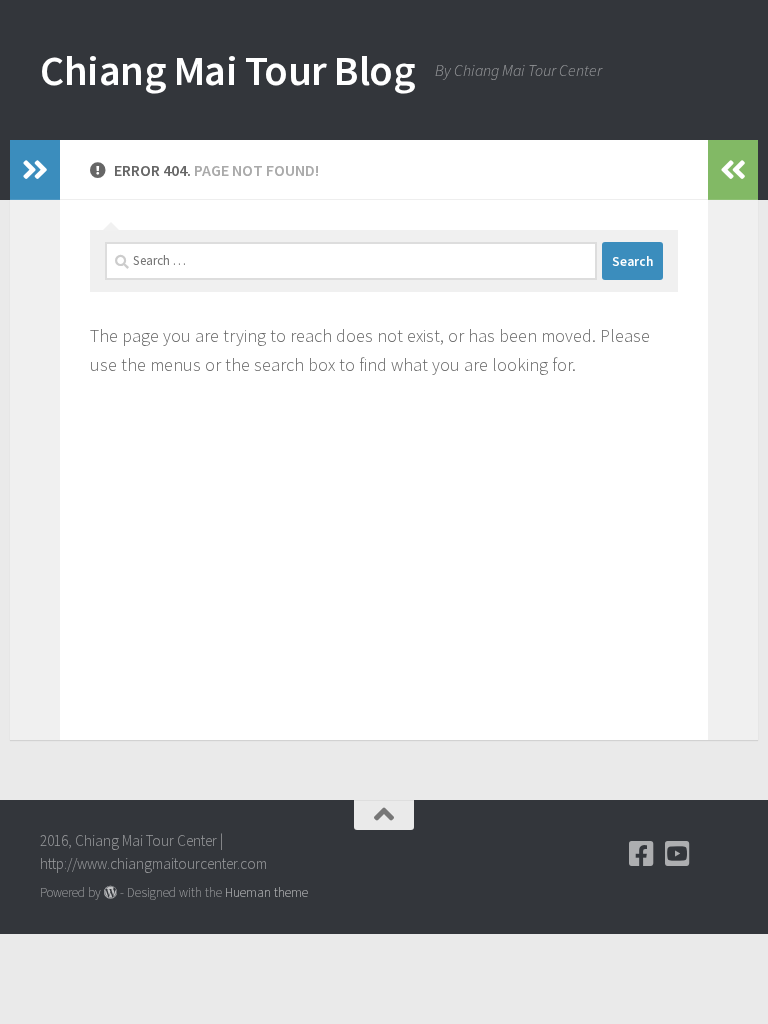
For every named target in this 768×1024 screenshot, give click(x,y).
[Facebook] (642, 854)
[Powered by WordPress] (110, 892)
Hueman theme (266, 892)
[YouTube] (678, 854)
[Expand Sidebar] (35, 170)
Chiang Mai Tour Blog (227, 70)
